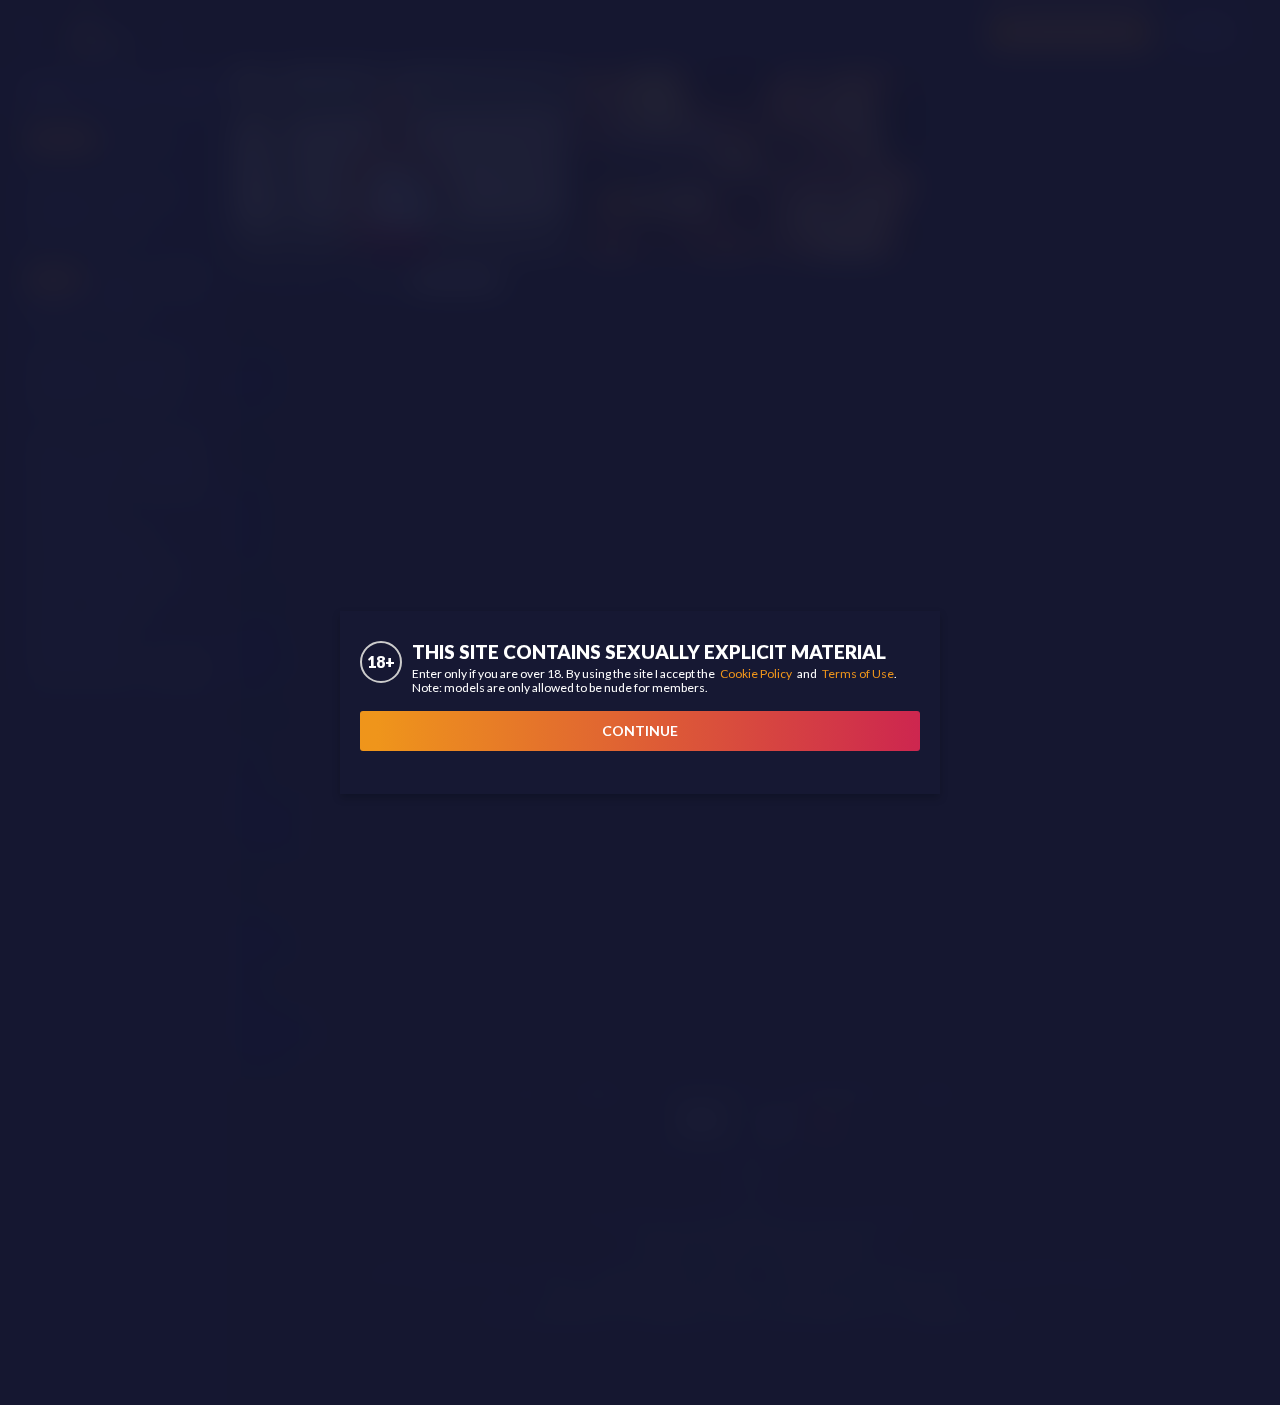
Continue (640, 730)
